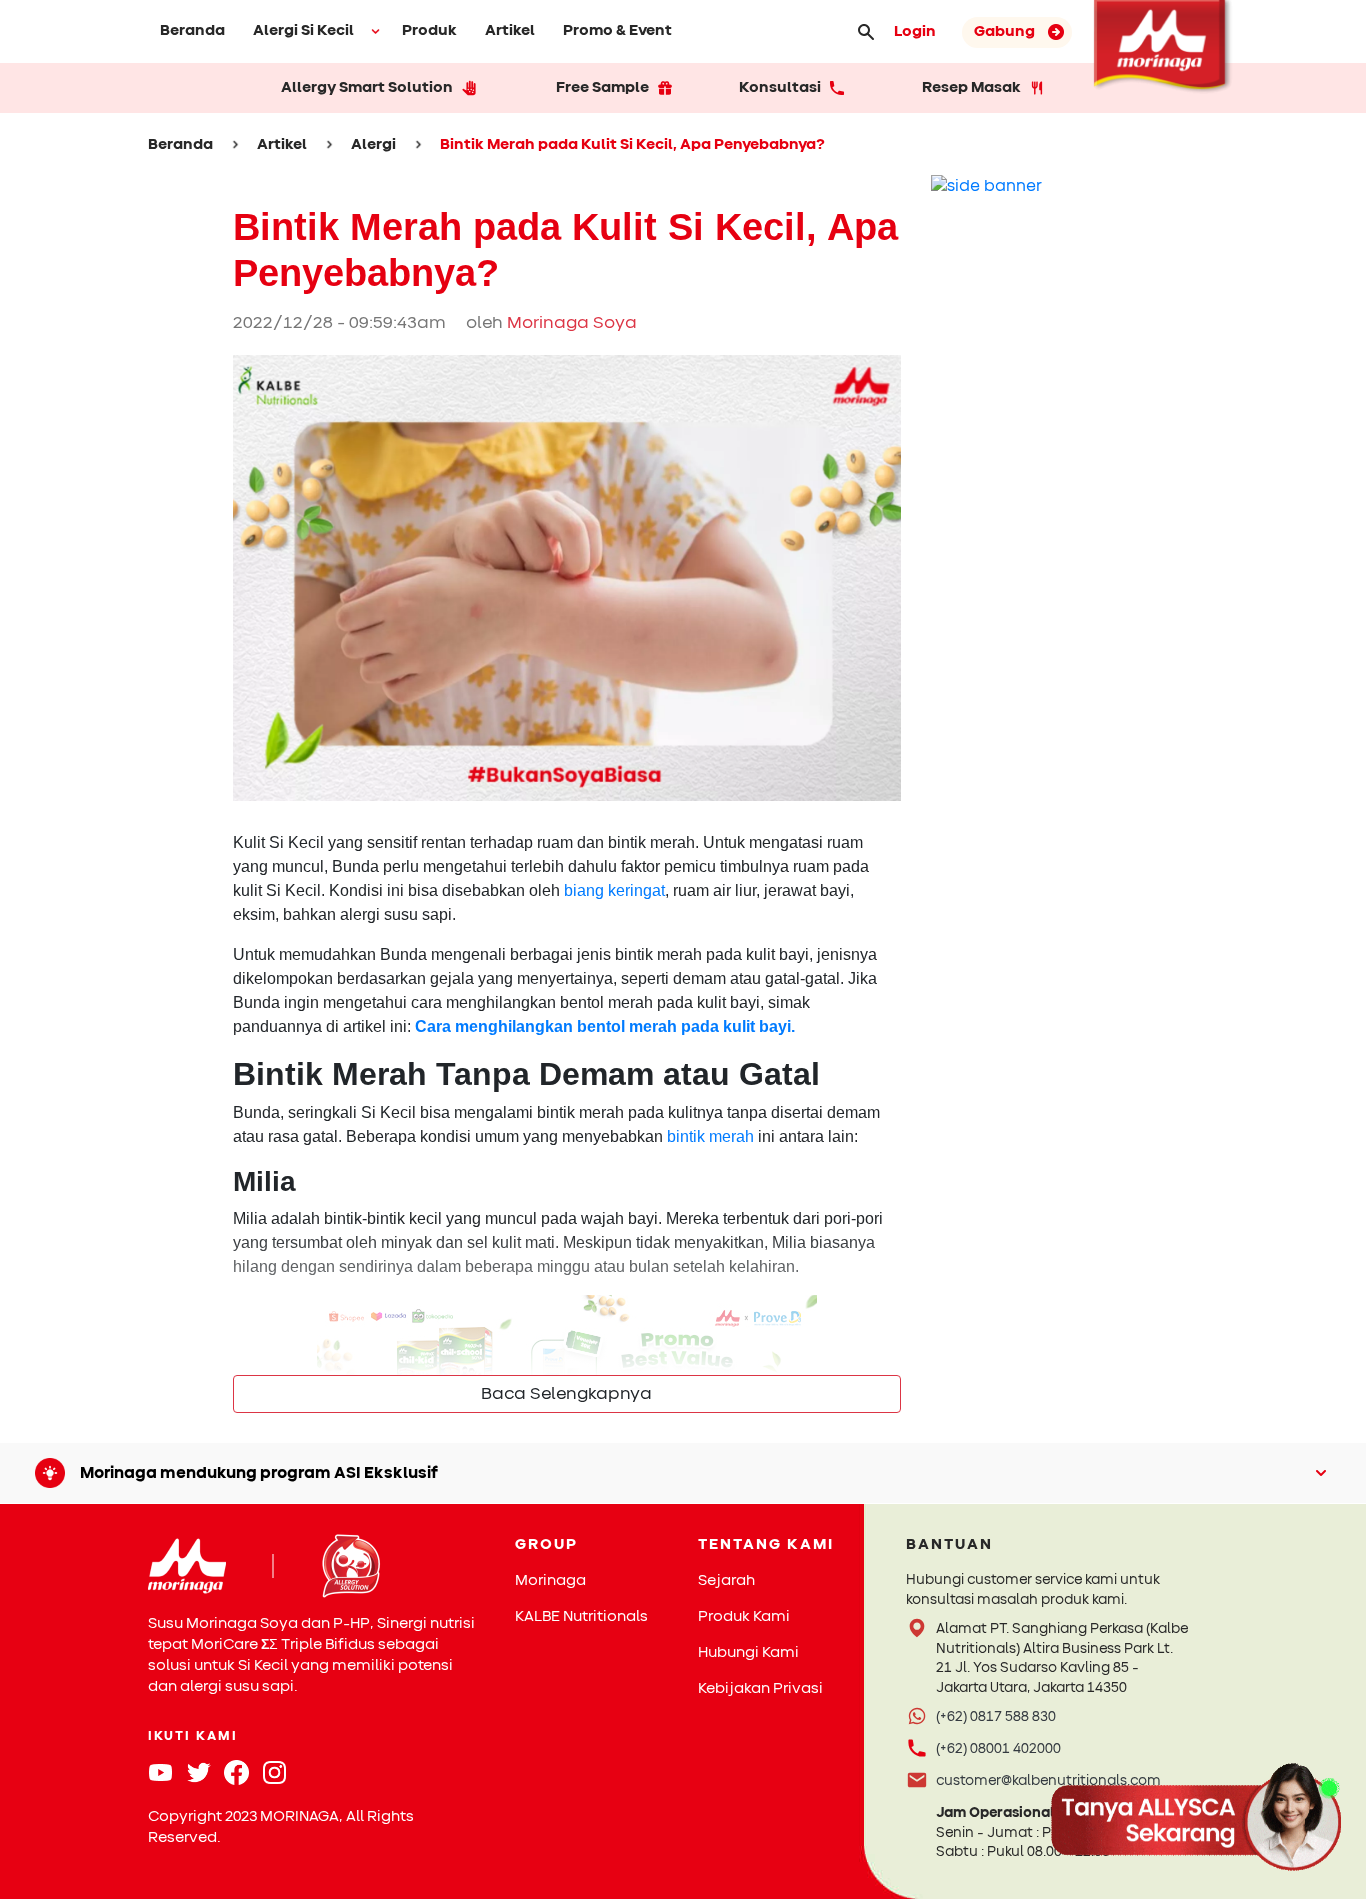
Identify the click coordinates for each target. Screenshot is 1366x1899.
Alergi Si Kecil (303, 30)
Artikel (510, 30)
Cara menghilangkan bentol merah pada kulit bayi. (605, 1026)
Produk (429, 30)
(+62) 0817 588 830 (996, 1716)
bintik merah (710, 1136)
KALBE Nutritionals (581, 1616)
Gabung (1006, 31)
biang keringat (614, 890)
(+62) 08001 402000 (998, 1748)
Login (915, 31)
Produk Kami (744, 1616)
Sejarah (726, 1580)
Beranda (192, 30)
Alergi (373, 144)
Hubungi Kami (748, 1652)
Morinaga (550, 1580)
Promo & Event (617, 30)
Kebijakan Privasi (760, 1688)
